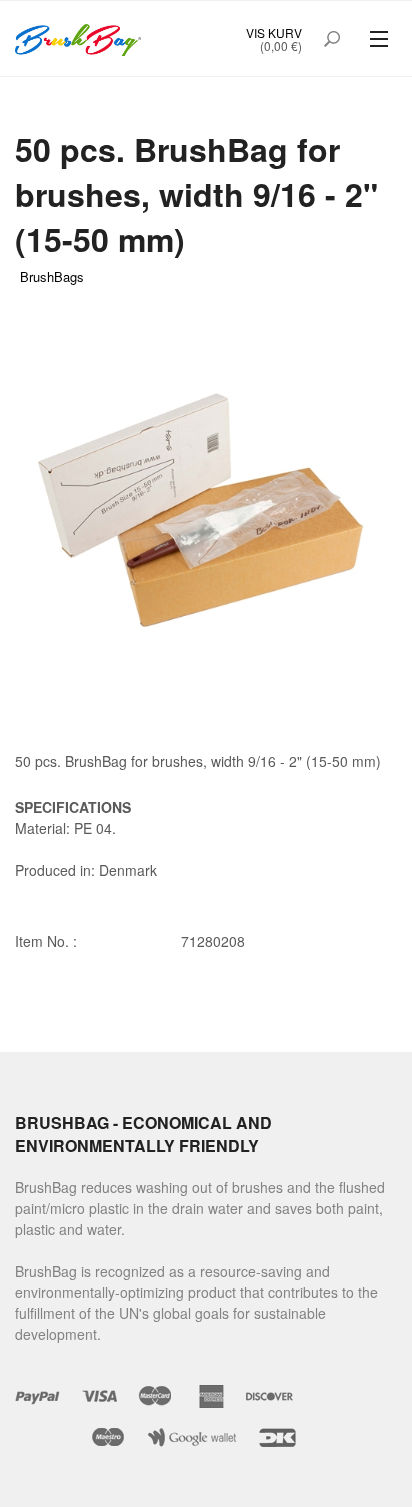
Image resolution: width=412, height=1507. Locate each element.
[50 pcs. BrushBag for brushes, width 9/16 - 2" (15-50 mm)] (206, 495)
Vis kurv (274, 32)
